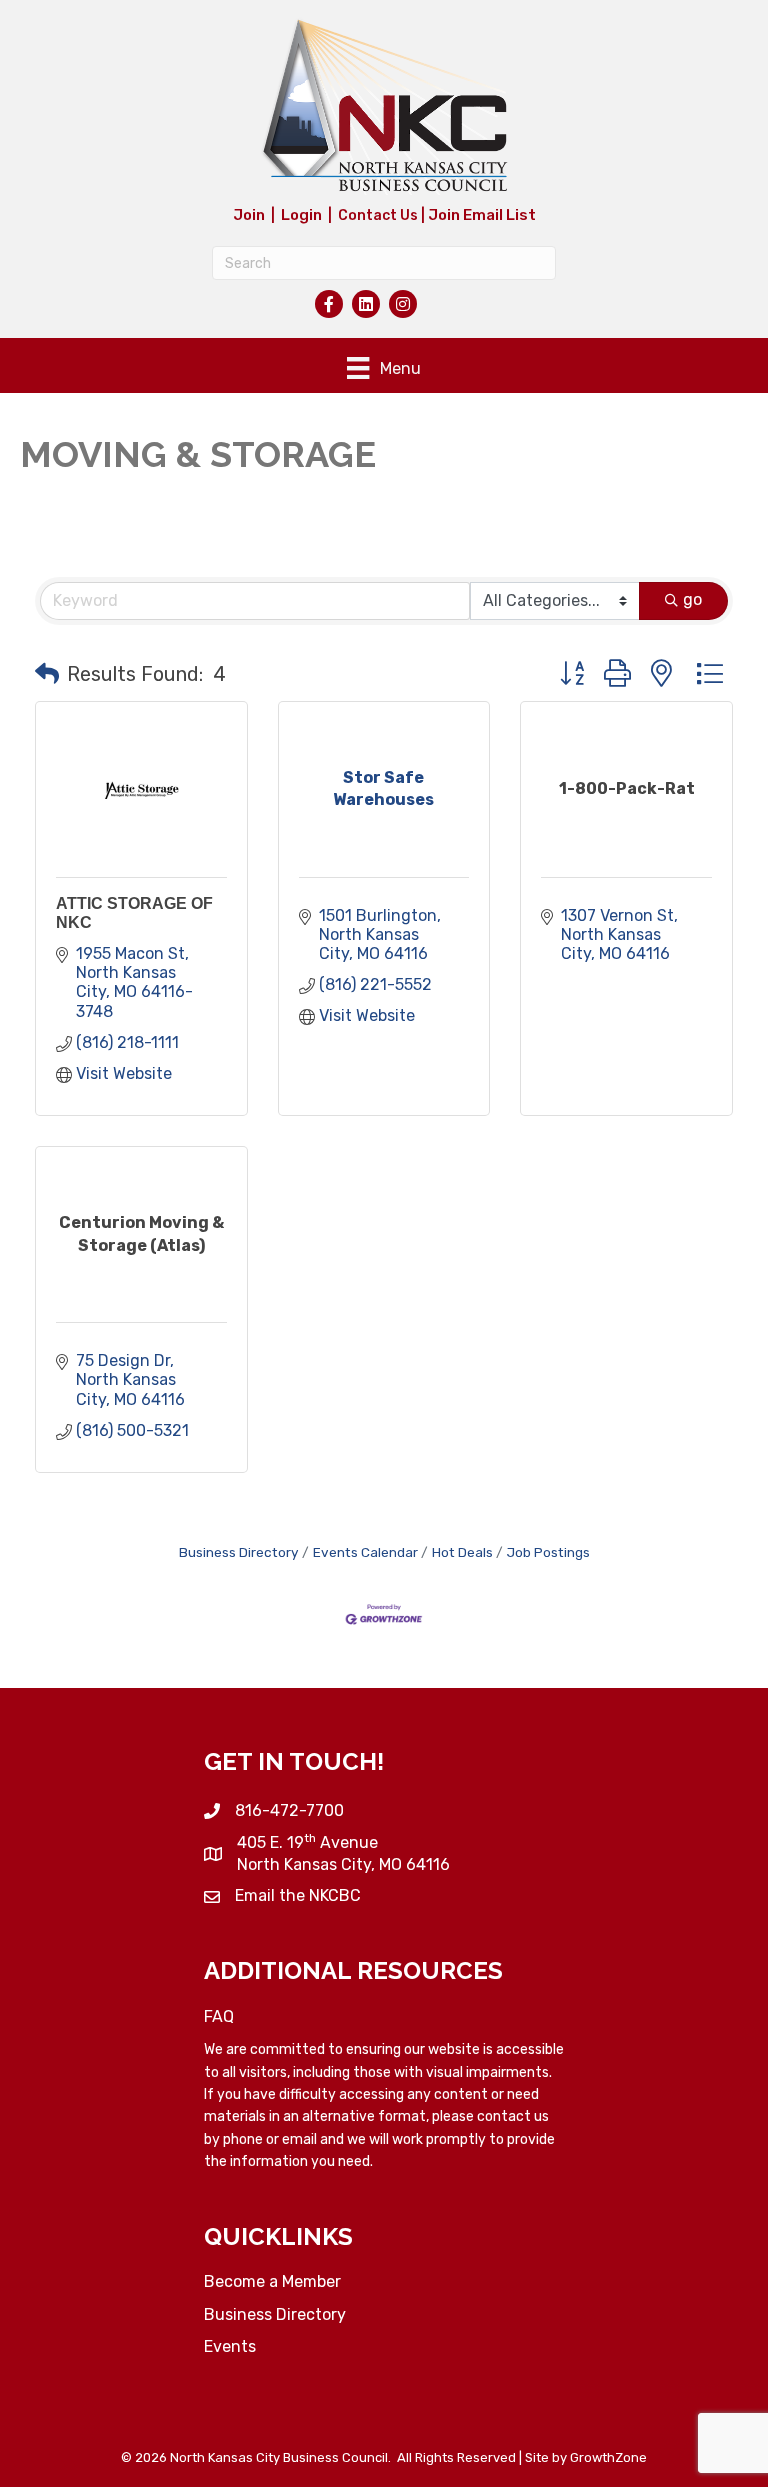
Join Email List (482, 215)
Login (301, 215)
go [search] (692, 599)
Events (230, 2346)
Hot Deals (462, 1552)
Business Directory (239, 1552)
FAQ (219, 2016)
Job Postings (548, 1552)
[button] (47, 674)
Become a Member (272, 2281)
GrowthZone (608, 2457)
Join (249, 215)
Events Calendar (365, 1552)
